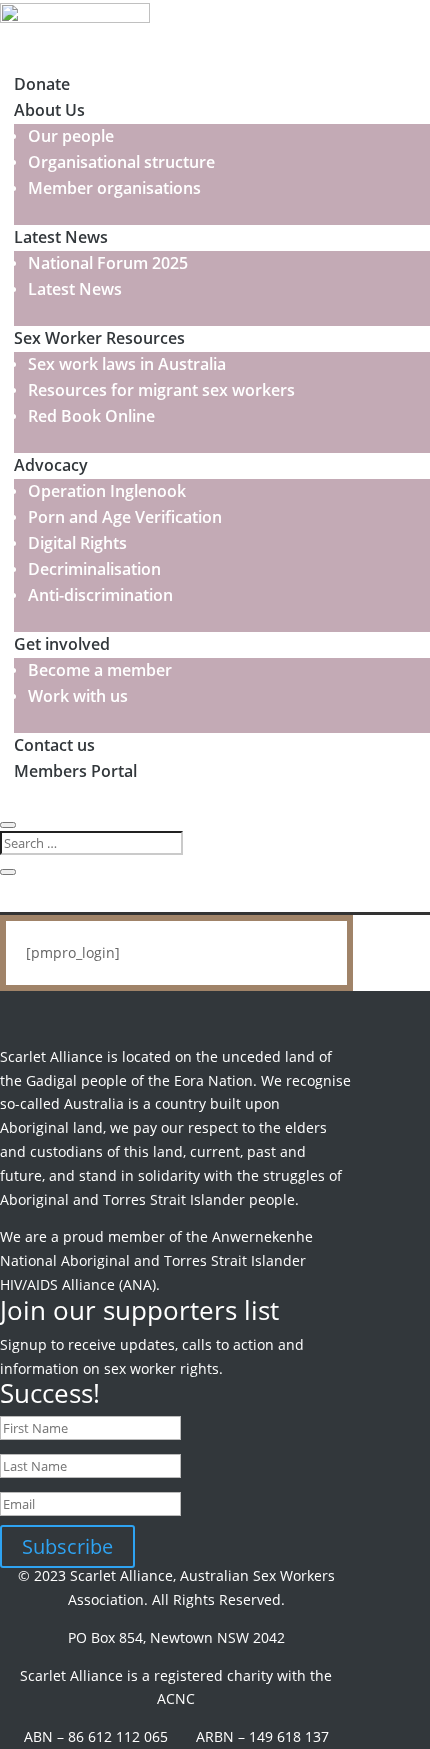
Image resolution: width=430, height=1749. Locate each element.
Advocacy (51, 465)
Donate (42, 84)
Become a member (100, 670)
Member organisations (114, 188)
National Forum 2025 (108, 263)
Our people (71, 136)
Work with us (78, 696)
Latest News (61, 237)
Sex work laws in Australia (127, 364)
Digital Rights (77, 543)
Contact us (54, 745)
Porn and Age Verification (125, 517)
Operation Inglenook (107, 491)
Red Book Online (91, 416)
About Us (49, 110)
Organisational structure (121, 162)
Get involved (62, 644)
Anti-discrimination (100, 595)
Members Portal (75, 771)
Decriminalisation (94, 569)
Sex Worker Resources (99, 338)
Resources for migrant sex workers (161, 390)
